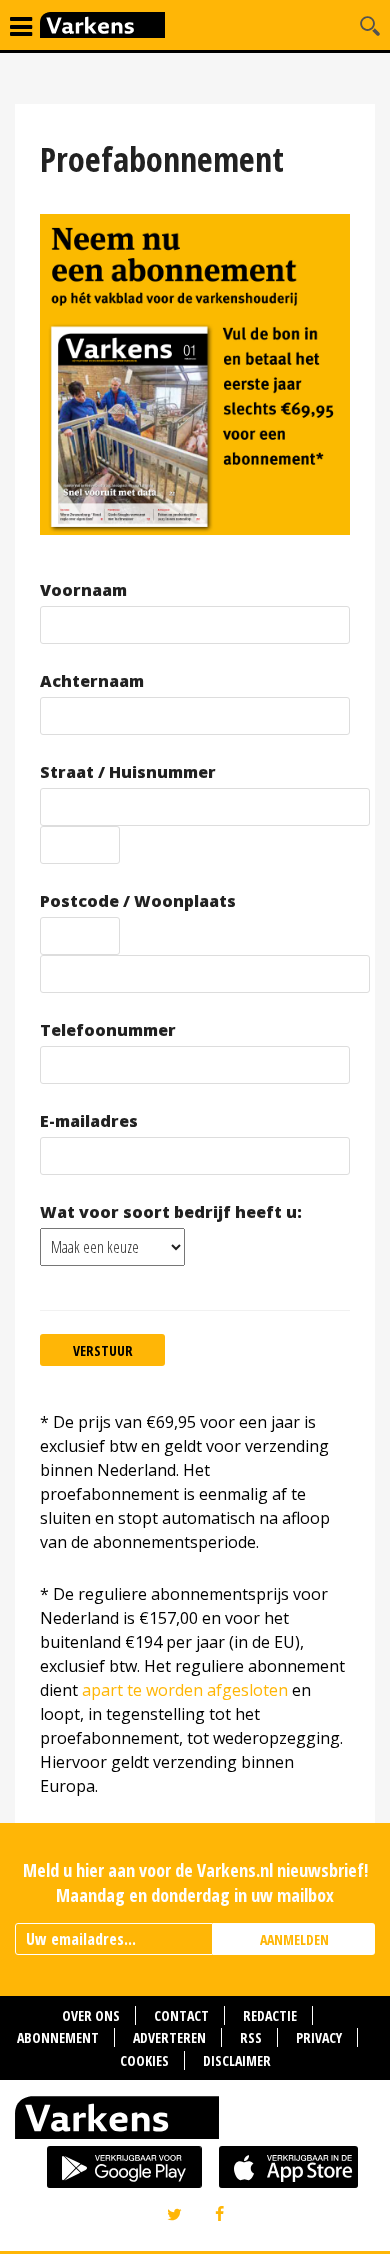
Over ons (91, 2015)
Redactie (270, 2015)
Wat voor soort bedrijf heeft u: (171, 1212)
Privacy (319, 2037)
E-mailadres (89, 1121)
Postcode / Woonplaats (138, 901)
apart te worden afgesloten (185, 1690)
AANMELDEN (294, 1939)
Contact (181, 2015)
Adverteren (169, 2037)
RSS (251, 2037)
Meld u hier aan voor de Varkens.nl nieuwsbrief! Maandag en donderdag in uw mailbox (195, 1882)
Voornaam (83, 590)
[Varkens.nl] (195, 2122)
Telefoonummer (108, 1030)
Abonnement (58, 2037)
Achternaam (92, 681)
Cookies (144, 2060)
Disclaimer (237, 2060)
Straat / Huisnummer (128, 772)
